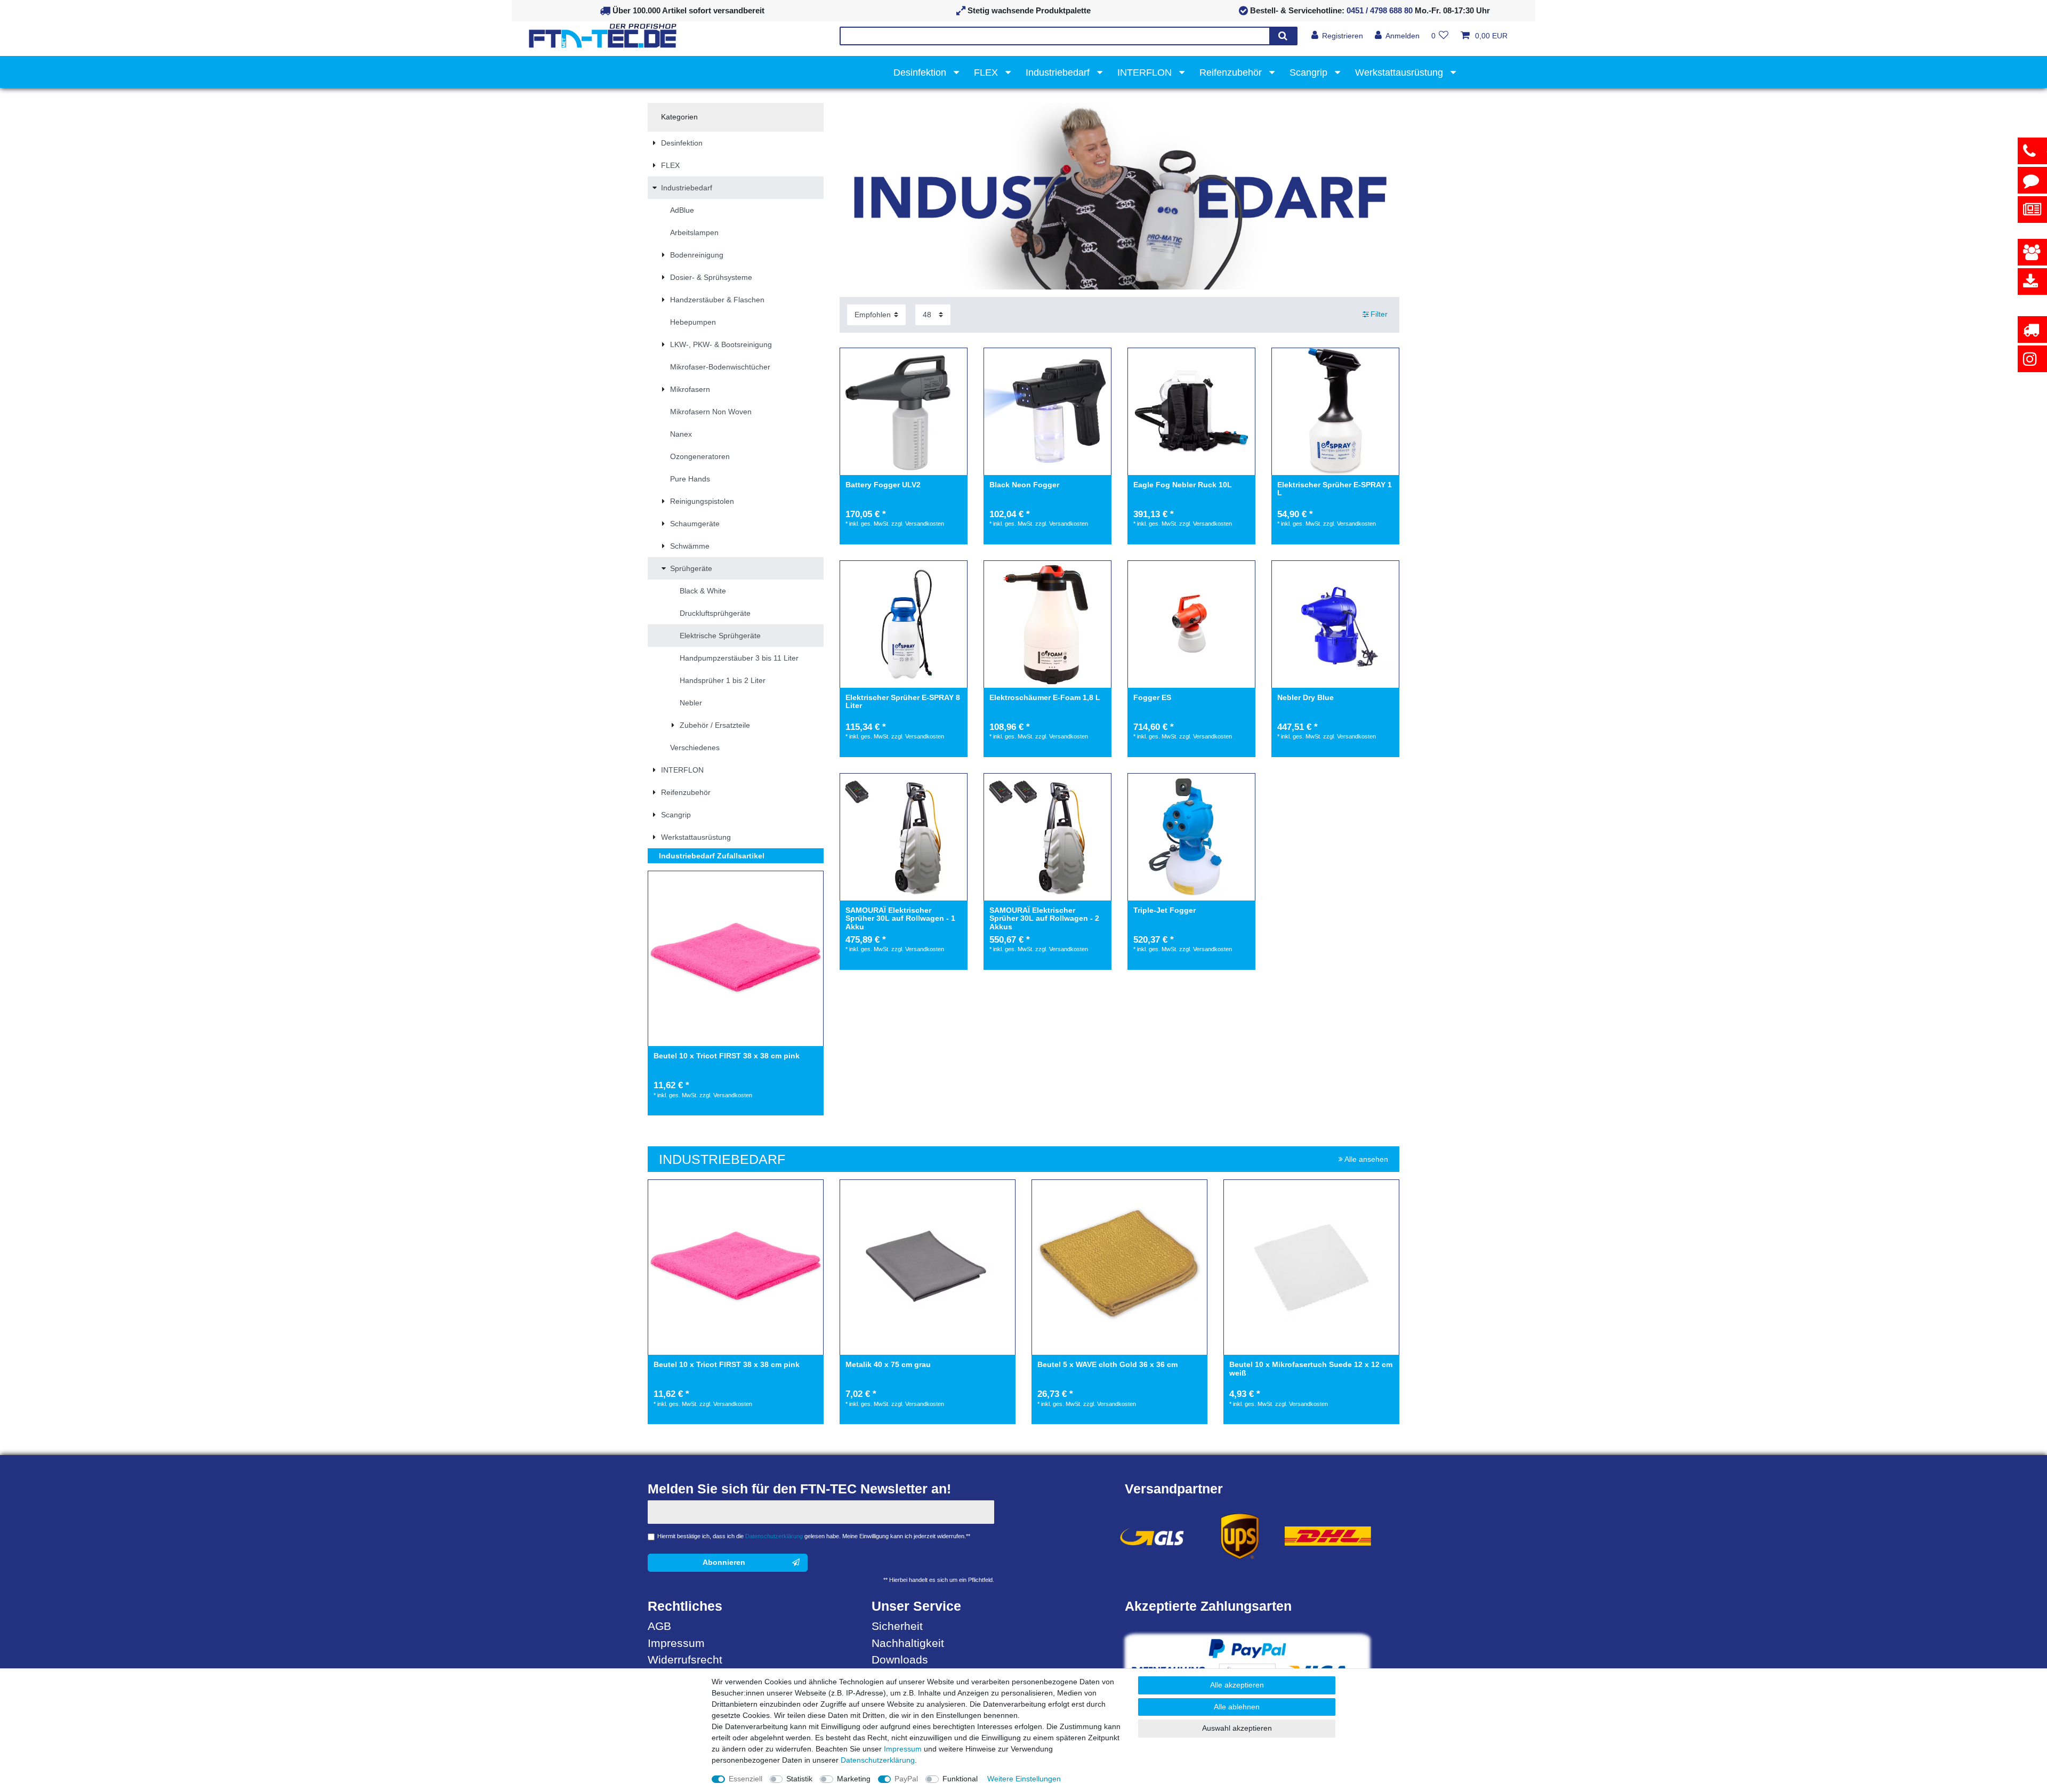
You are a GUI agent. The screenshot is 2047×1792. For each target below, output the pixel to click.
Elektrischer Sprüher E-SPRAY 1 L (1335, 489)
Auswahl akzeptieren (1237, 1728)
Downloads (900, 1660)
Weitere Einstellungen (1024, 1779)
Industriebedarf (1059, 73)
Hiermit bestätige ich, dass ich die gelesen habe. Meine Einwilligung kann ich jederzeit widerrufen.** (814, 1536)
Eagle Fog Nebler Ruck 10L (1183, 485)
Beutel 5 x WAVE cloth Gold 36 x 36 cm (1107, 1365)
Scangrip (1310, 73)
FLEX (987, 73)
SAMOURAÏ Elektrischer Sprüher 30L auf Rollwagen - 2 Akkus (1044, 919)
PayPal (906, 1779)
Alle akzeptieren (1237, 1685)
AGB (659, 1626)
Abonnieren (724, 1562)
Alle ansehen (1365, 1159)
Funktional (960, 1779)
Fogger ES (1152, 698)
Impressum (676, 1643)
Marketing (854, 1779)
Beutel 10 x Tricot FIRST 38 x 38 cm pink (727, 1056)
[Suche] (1283, 36)
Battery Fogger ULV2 (883, 485)
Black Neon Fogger (1024, 485)
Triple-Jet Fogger (1164, 910)
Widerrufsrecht (685, 1660)
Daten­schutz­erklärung (878, 1760)
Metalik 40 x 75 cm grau (888, 1365)
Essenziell (746, 1779)
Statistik (799, 1779)
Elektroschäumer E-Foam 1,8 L (1045, 698)
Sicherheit (897, 1626)
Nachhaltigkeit (908, 1643)
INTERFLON (1146, 73)
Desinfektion (921, 73)
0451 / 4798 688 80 (1380, 10)
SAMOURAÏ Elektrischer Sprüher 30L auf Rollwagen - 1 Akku (900, 919)
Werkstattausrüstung (1400, 73)
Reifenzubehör (1232, 73)
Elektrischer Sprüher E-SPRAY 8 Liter (903, 702)
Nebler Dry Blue (1305, 698)
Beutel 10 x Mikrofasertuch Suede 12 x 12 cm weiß (1311, 1369)
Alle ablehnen (1237, 1707)
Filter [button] (1379, 314)
